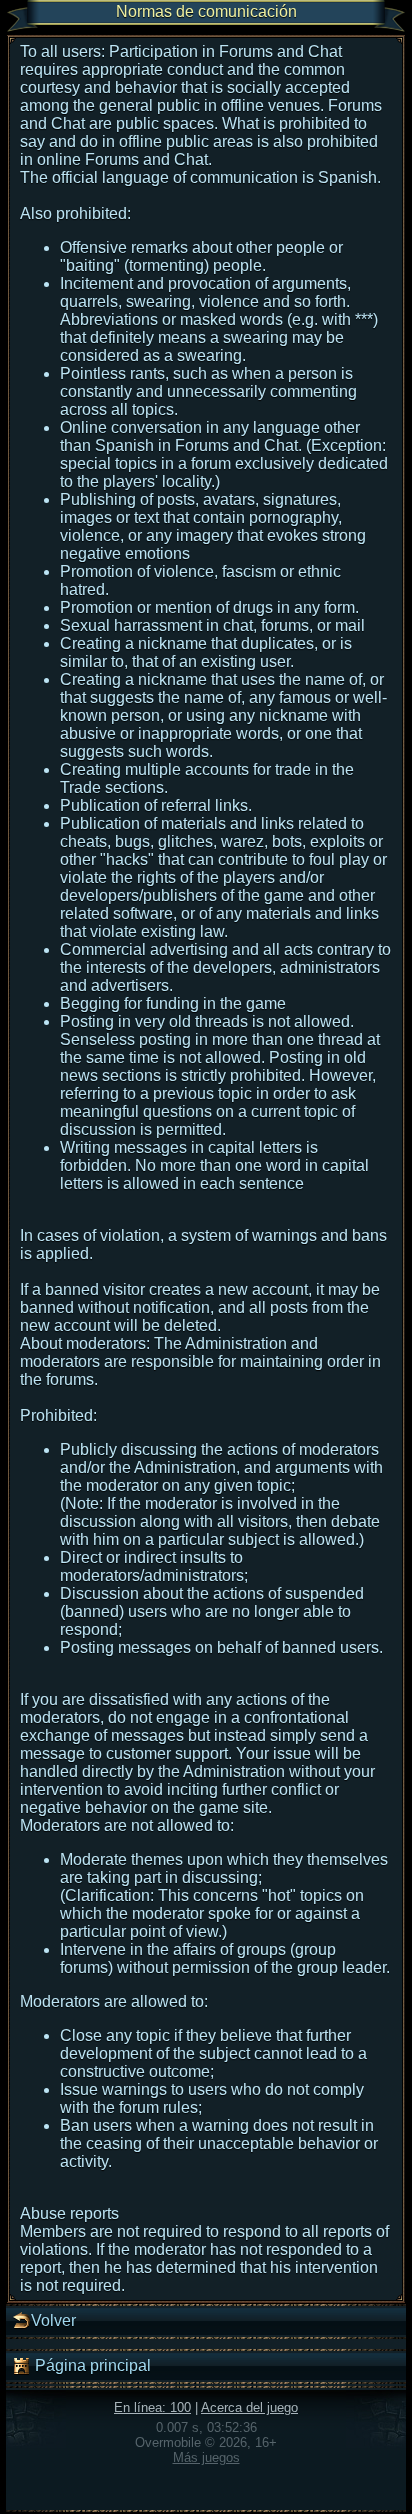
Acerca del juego (249, 2407)
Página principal (91, 2365)
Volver (53, 2320)
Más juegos (206, 2457)
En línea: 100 (152, 2407)
